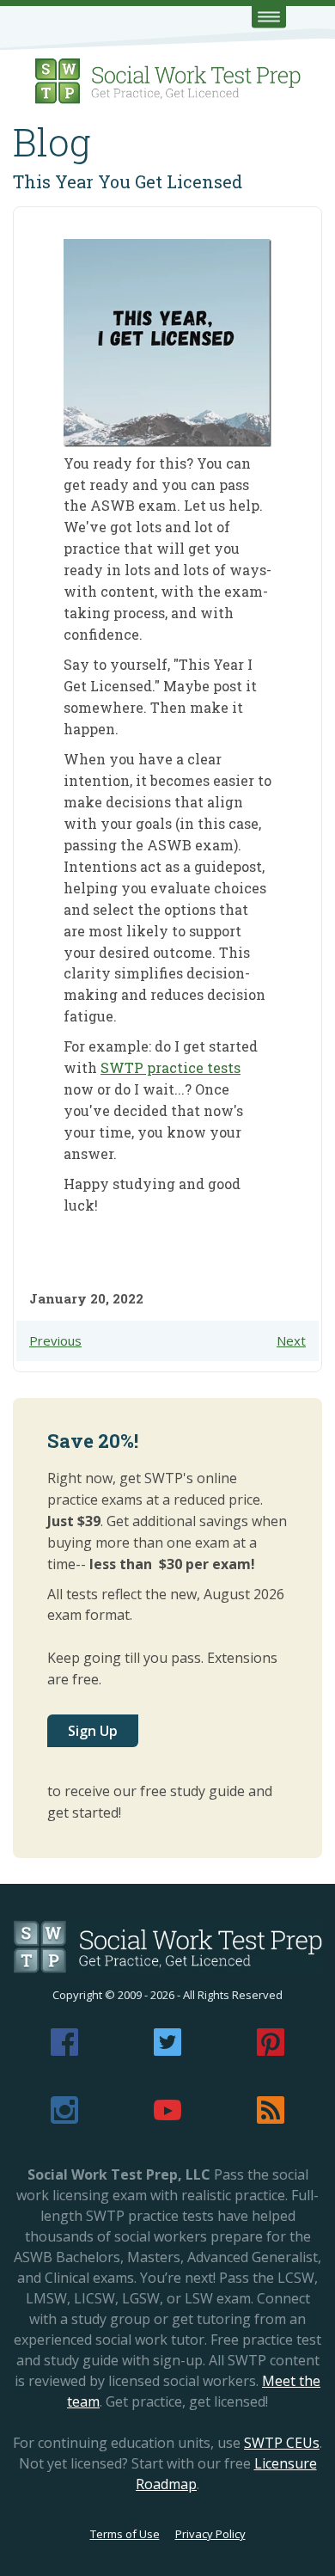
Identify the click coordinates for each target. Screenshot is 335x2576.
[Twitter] (167, 2051)
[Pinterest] (271, 2051)
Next (291, 1340)
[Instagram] (64, 2119)
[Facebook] (64, 2051)
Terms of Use (125, 2534)
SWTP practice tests (171, 1067)
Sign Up (93, 1731)
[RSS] (271, 2119)
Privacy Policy (210, 2534)
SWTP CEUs (282, 2443)
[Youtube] (167, 2119)
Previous (55, 1340)
